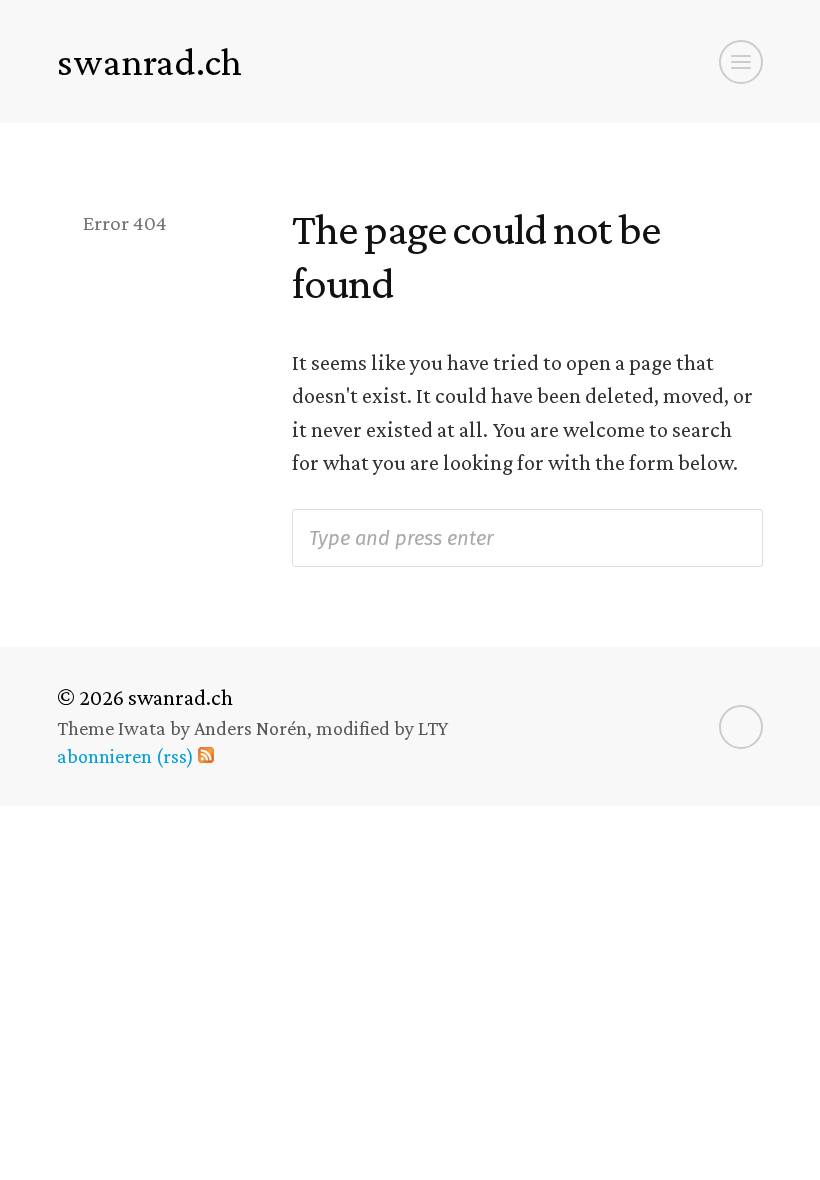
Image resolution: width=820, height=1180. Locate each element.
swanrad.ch (149, 61)
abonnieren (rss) (125, 756)
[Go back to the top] (741, 727)
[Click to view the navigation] (741, 62)
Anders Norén (250, 728)
